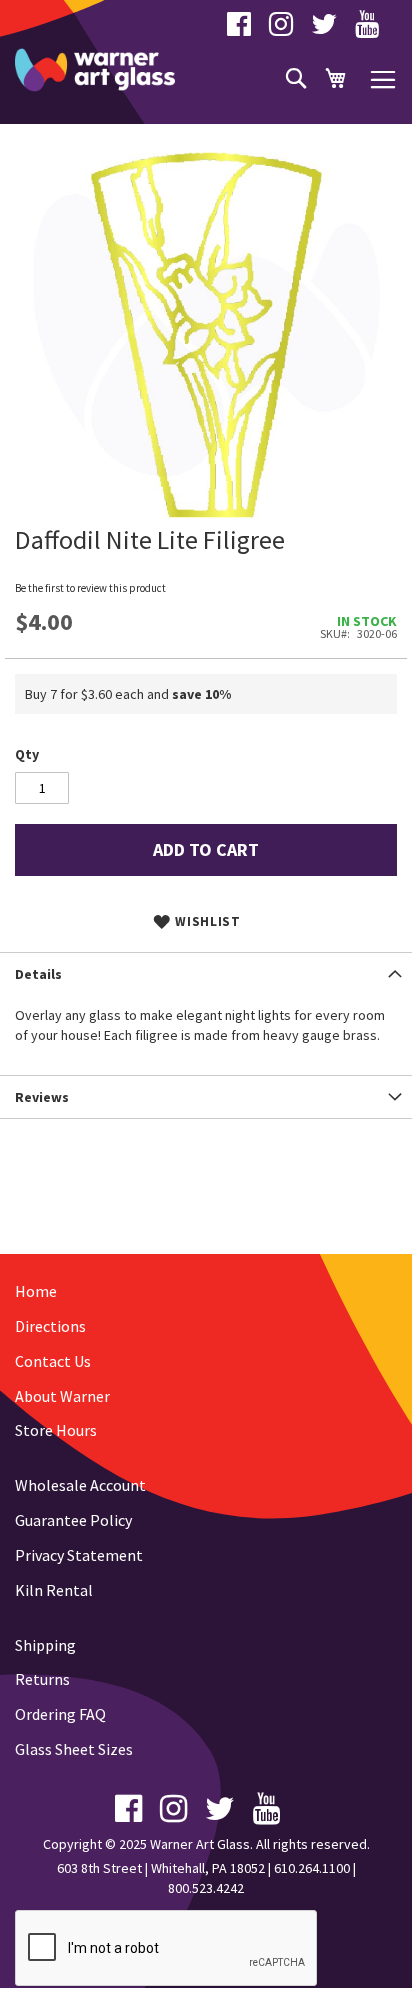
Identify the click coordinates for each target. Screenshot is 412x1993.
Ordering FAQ (60, 1714)
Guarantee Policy (73, 1520)
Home (36, 1291)
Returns (42, 1679)
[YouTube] (367, 29)
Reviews (42, 1097)
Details (38, 974)
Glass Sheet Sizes (74, 1749)
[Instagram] (281, 29)
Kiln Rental (54, 1590)
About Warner (62, 1396)
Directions (50, 1326)
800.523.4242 (206, 1888)
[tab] (206, 973)
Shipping (45, 1645)
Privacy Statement (79, 1555)
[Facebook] (239, 29)
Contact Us (53, 1361)
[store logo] (95, 70)
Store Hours (56, 1430)
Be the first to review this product (90, 588)
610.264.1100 (312, 1868)
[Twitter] (324, 29)
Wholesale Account (80, 1485)
